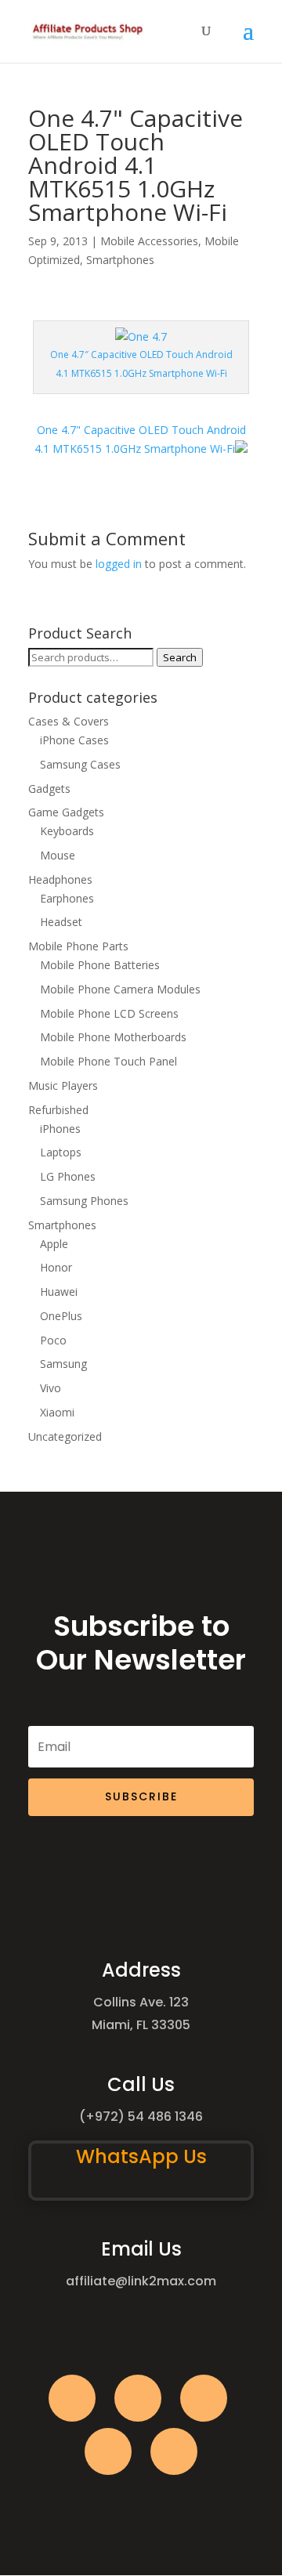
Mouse (58, 855)
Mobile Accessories (149, 241)
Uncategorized (65, 1436)
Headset (61, 922)
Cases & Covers (69, 721)
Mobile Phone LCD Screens (109, 1013)
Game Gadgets (66, 812)
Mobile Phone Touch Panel (108, 1061)
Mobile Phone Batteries (100, 965)
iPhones (60, 1129)
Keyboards (67, 831)
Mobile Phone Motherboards (113, 1037)
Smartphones (120, 260)
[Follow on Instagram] (204, 2398)
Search (180, 657)
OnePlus (61, 1316)
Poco (53, 1340)
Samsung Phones (84, 1201)
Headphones (60, 879)
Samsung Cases (80, 764)
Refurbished (58, 1110)
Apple (54, 1244)
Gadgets (49, 789)
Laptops (61, 1152)
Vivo (51, 1388)
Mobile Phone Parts (78, 946)
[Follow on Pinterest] (174, 2451)
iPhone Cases (74, 740)
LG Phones (68, 1176)
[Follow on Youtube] (108, 2451)
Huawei (59, 1292)
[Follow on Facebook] (72, 2398)
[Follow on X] (138, 2398)
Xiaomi (57, 1412)
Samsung (63, 1364)
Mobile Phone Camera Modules (120, 989)
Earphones (67, 898)
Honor (56, 1267)
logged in (119, 564)
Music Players (63, 1085)
